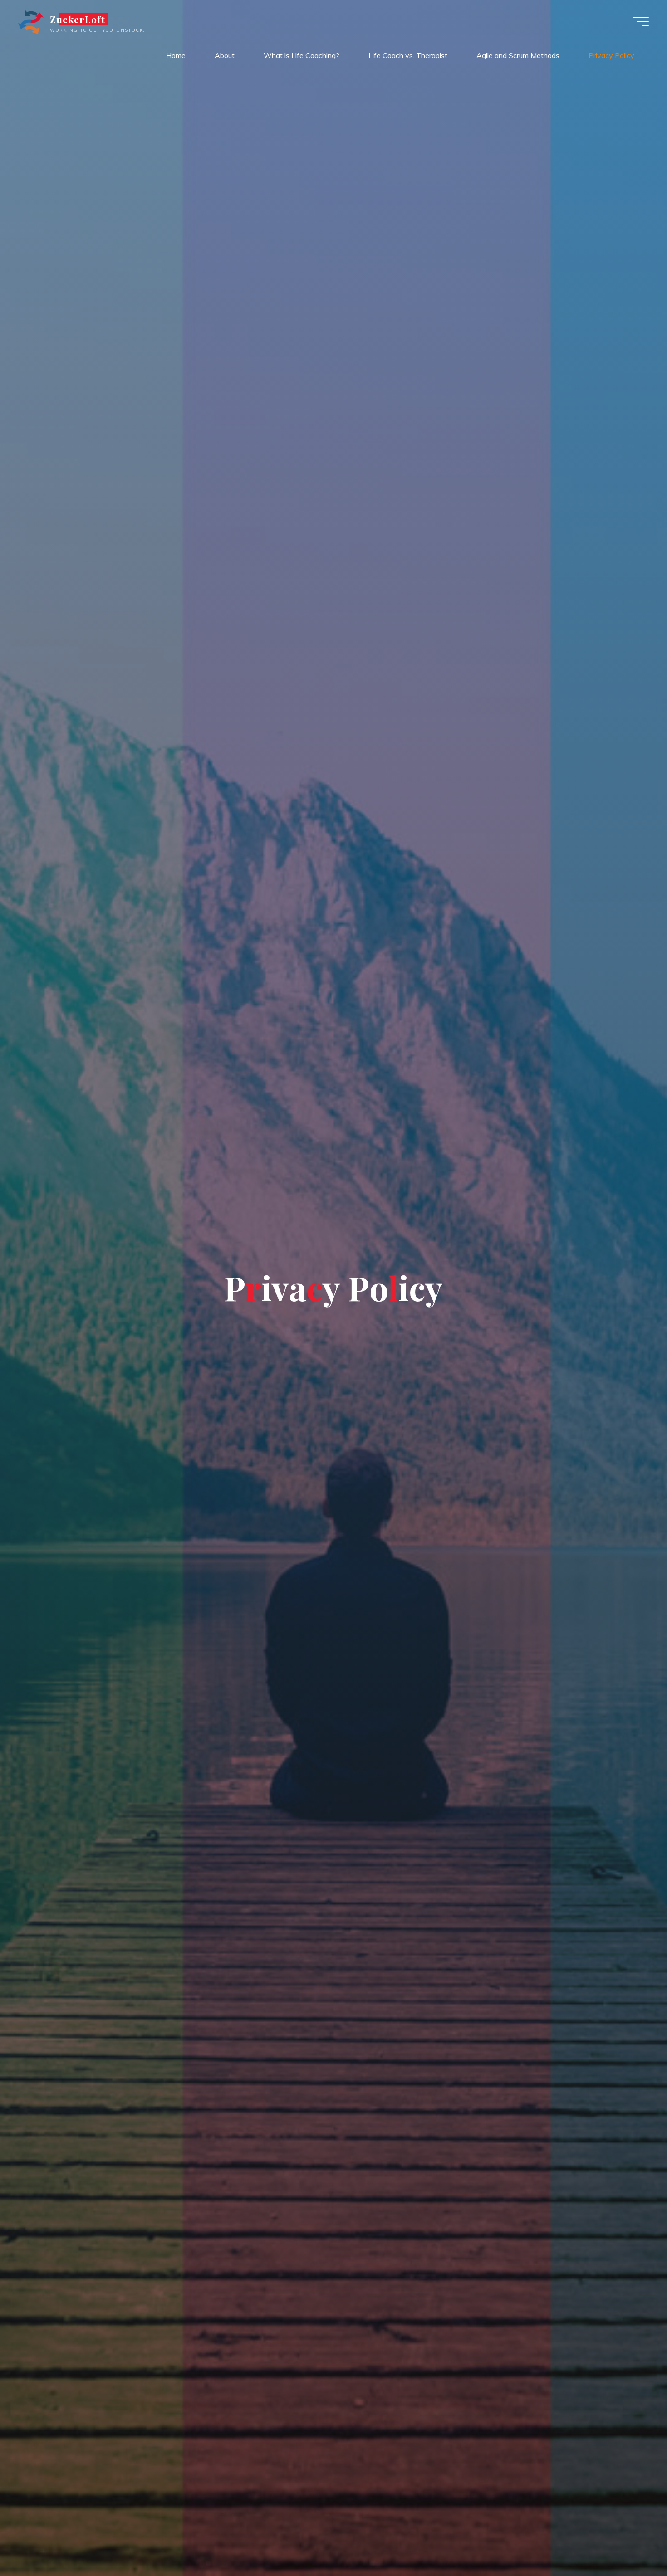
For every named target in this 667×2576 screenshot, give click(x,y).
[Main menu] (641, 22)
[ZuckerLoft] (31, 21)
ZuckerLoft (78, 19)
